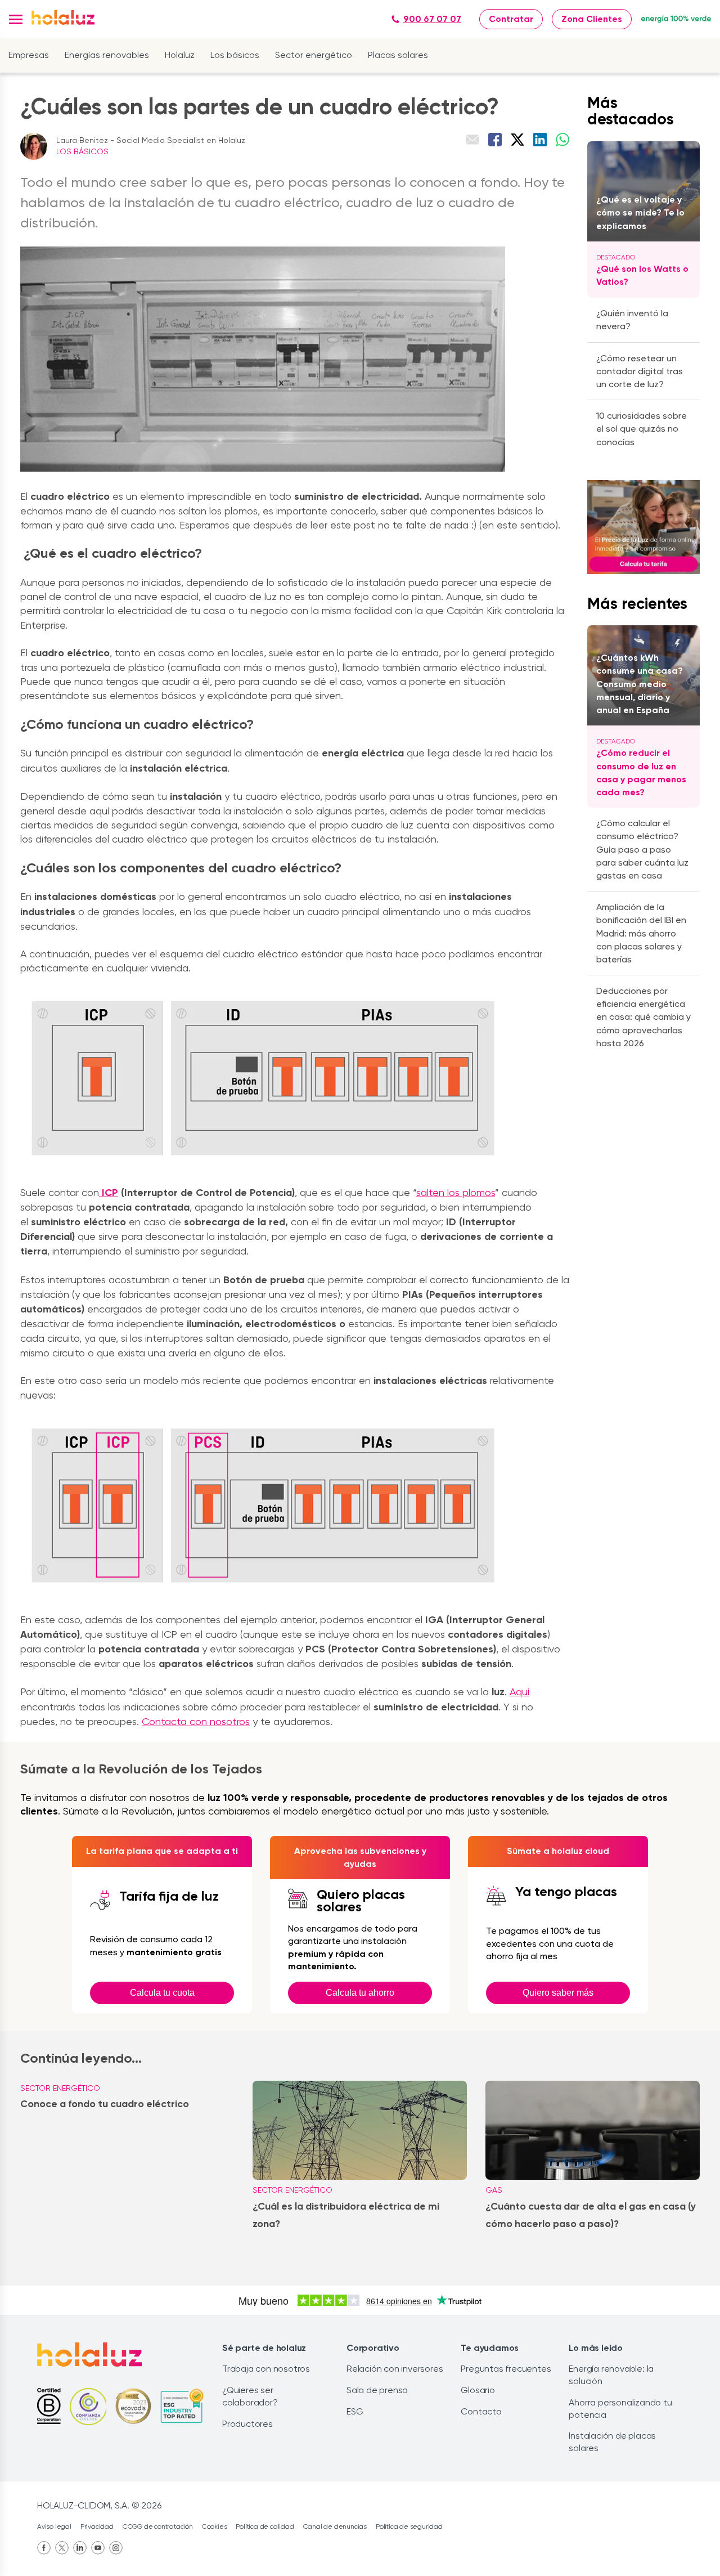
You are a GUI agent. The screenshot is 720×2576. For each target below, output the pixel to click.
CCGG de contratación (158, 2526)
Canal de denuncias (335, 2526)
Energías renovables (107, 55)
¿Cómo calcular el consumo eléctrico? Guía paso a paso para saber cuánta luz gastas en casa (642, 849)
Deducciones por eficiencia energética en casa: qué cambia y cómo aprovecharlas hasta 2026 (643, 1017)
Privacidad (97, 2526)
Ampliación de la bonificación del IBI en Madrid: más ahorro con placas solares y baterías (641, 933)
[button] (16, 19)
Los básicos (235, 55)
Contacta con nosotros (196, 1721)
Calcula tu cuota (162, 1993)
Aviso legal (54, 2526)
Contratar (511, 19)
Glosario (478, 2390)
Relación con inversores (395, 2369)
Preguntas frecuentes (506, 2369)
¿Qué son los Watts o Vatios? (642, 275)
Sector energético (314, 55)
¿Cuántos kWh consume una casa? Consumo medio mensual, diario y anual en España (640, 684)
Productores (247, 2424)
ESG (355, 2411)
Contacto (481, 2411)
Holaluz (180, 55)
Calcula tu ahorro (360, 1993)
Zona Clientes (592, 19)
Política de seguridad (409, 2526)
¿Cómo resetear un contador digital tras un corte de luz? (640, 371)
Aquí (519, 1692)
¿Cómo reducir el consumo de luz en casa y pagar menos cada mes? (641, 772)
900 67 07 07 (432, 19)
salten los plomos (456, 1192)
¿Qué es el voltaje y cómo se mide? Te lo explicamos (640, 212)
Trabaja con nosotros (266, 2369)
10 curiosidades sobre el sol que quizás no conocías (642, 429)
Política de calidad (265, 2526)
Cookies (215, 2526)
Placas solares (398, 55)
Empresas (29, 55)
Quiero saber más (558, 1993)
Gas (494, 2190)
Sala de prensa (377, 2390)
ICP (109, 1193)
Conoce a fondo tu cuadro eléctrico (105, 2104)
